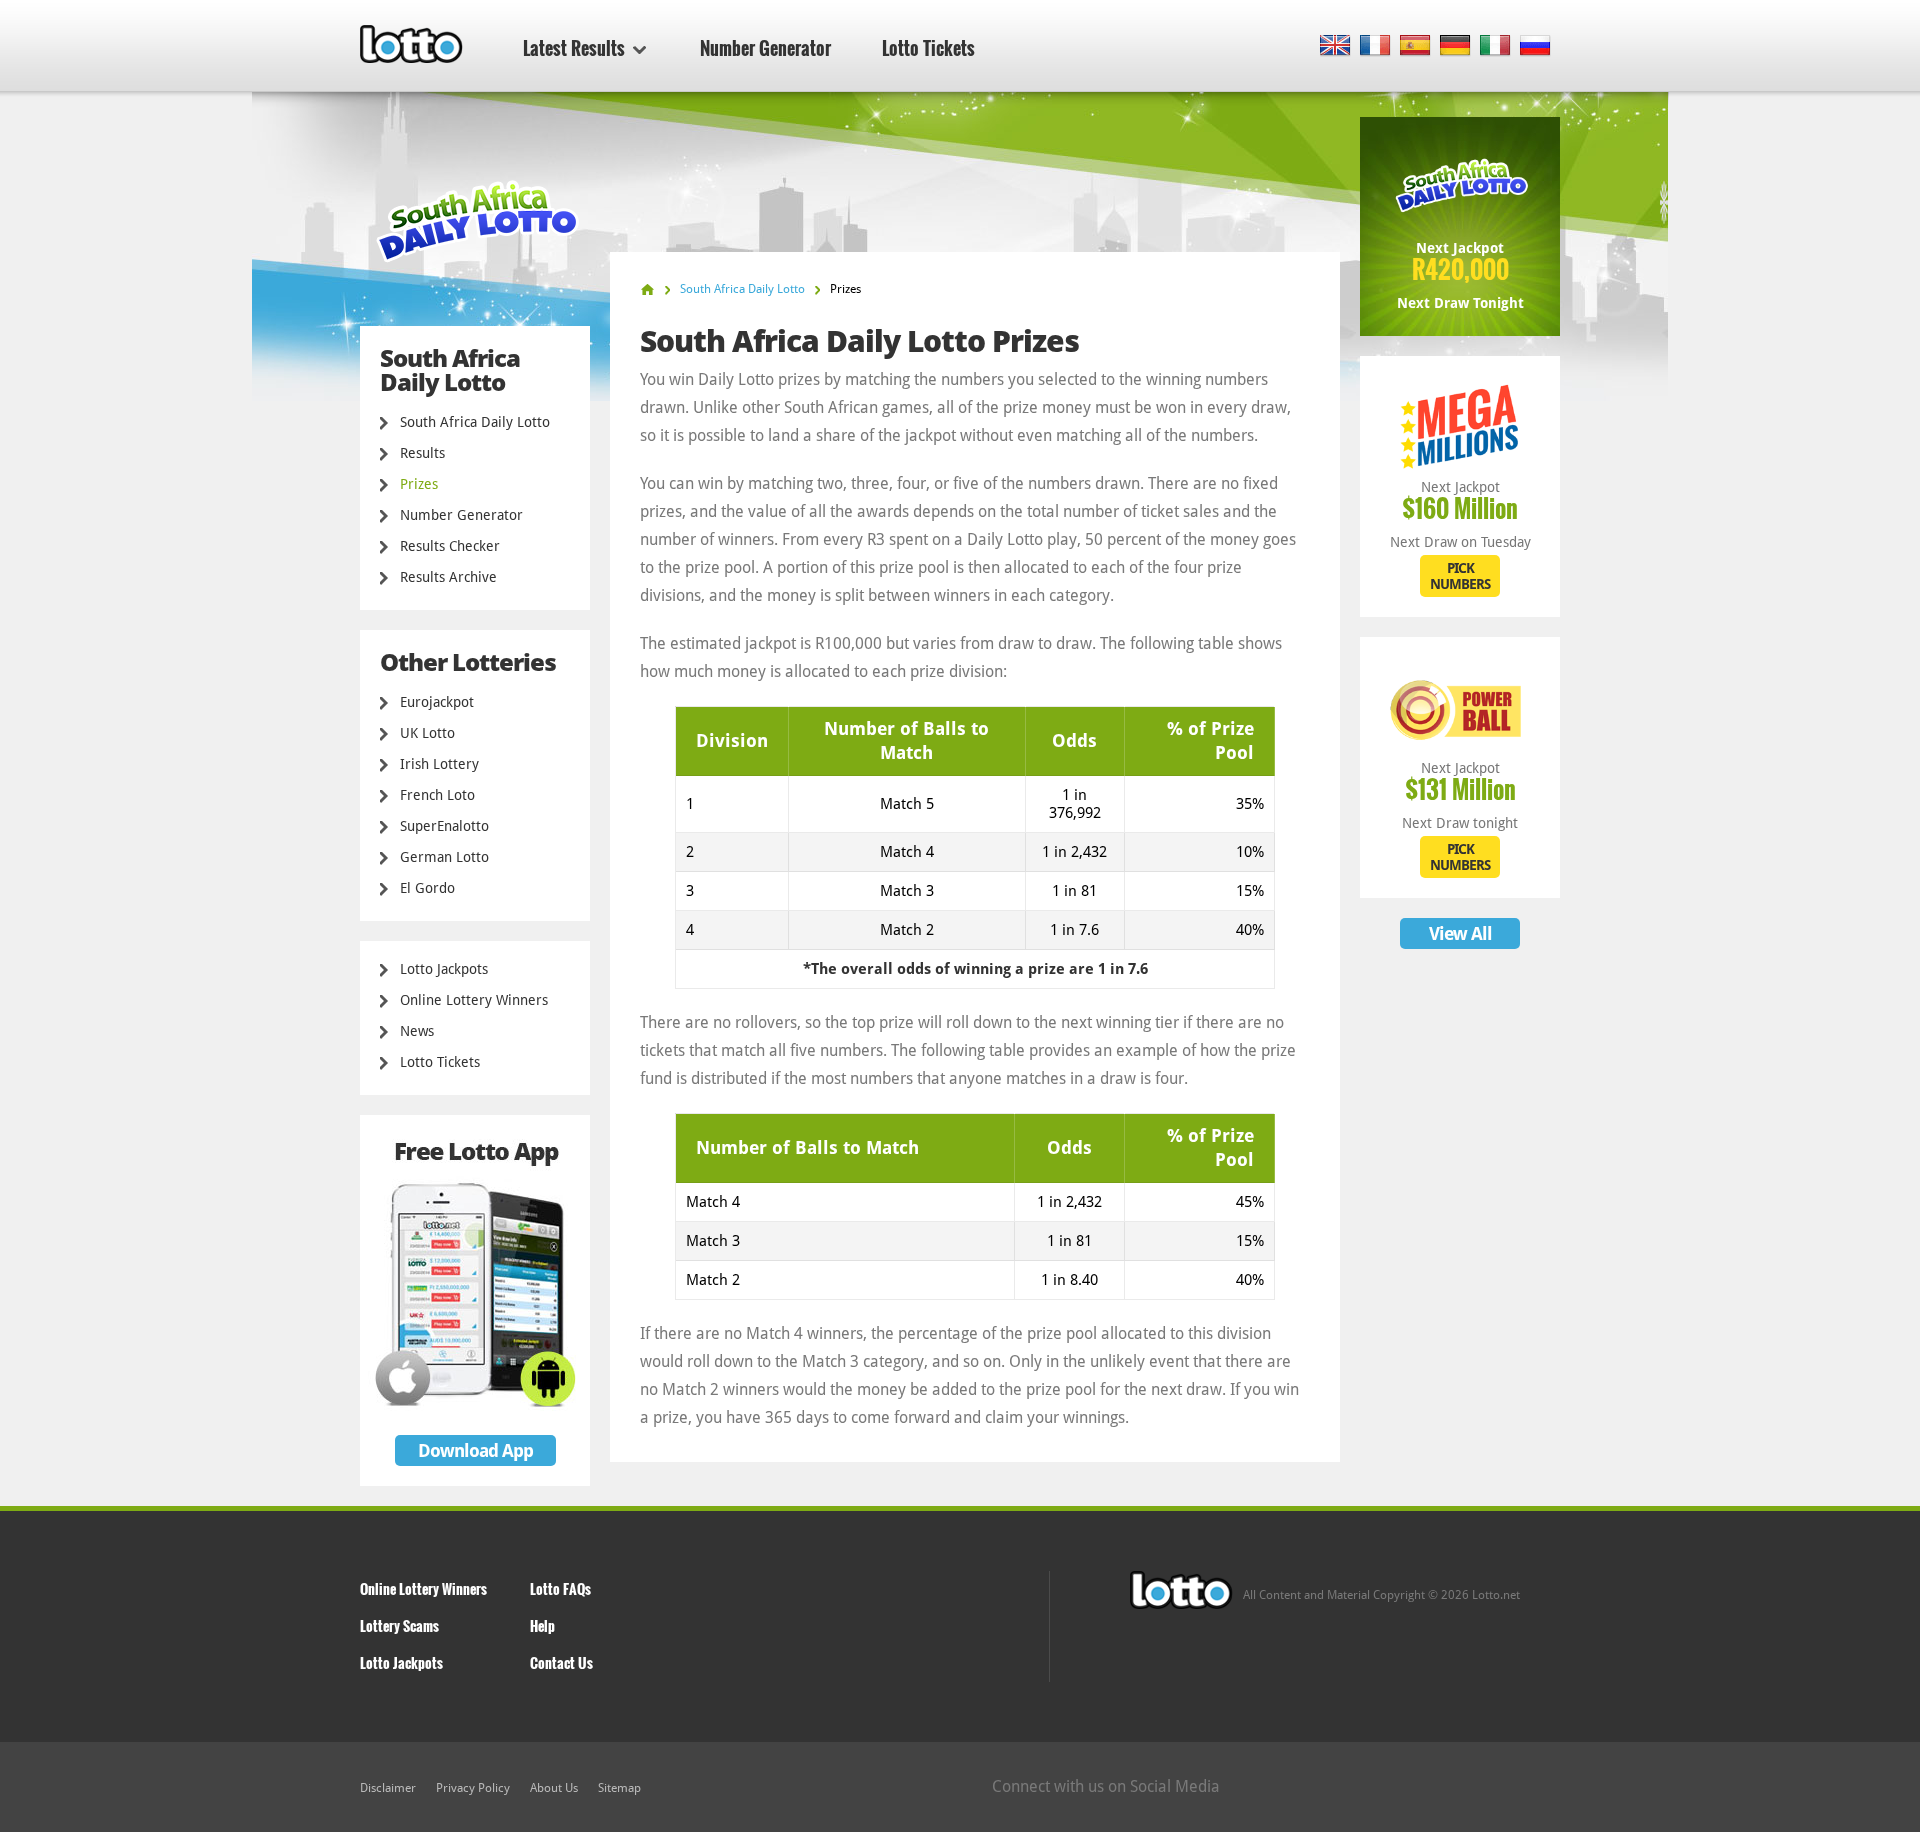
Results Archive (448, 577)
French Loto (437, 795)
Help (542, 1625)
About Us (554, 1788)
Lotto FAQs (560, 1588)
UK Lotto (427, 733)
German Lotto (444, 857)
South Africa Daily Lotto (475, 422)
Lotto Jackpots (444, 969)
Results (422, 453)
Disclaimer (388, 1788)
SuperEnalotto (444, 826)
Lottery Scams (399, 1625)
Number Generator (765, 48)
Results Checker (450, 546)
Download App (475, 1450)
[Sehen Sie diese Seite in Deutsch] (1455, 46)
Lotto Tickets (928, 48)
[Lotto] (647, 289)
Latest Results (574, 48)
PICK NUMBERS (1460, 576)
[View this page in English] (1335, 46)
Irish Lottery (439, 764)
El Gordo (427, 888)
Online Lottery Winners (474, 1000)
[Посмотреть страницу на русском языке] (1535, 46)
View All (1460, 933)
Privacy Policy (473, 1788)
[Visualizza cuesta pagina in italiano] (1495, 46)
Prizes (419, 484)
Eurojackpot (437, 702)
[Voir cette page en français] (1375, 46)
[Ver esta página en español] (1415, 46)
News (417, 1031)
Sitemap (619, 1788)
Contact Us (561, 1662)
